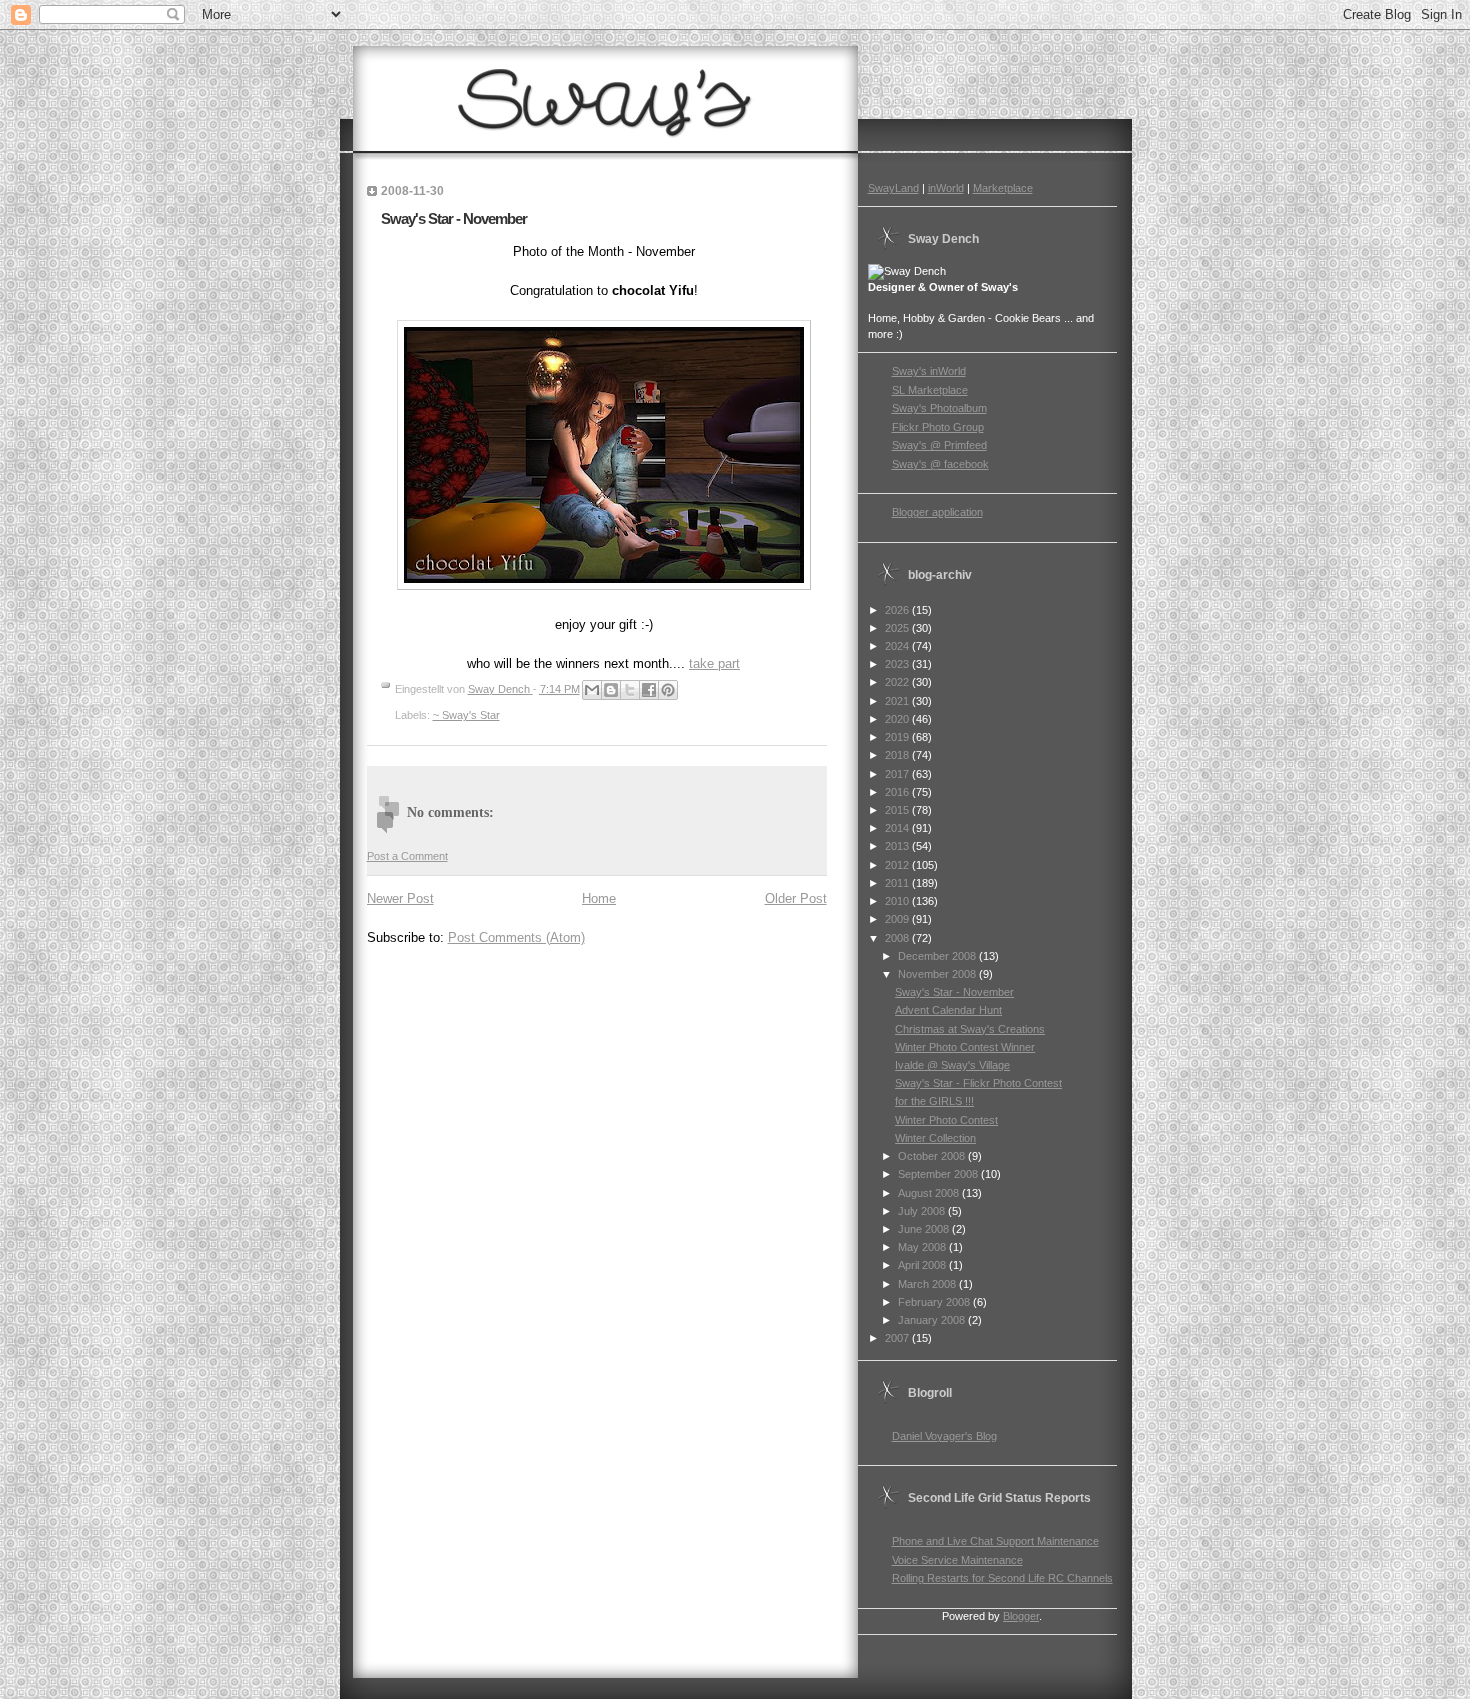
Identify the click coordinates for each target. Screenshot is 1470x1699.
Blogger (1021, 1616)
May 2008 (923, 1247)
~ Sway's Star (466, 715)
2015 (898, 810)
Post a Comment (407, 856)
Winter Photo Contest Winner (965, 1047)
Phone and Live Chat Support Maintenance (995, 1541)
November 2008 (938, 974)
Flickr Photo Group (938, 427)
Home (599, 898)
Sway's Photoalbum (939, 408)
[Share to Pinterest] (668, 690)
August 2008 (930, 1193)
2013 (898, 846)
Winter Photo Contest (946, 1120)
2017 (898, 774)
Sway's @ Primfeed (939, 445)
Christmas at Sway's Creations (970, 1029)
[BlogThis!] (611, 690)
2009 (898, 919)
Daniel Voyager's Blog (944, 1436)
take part (714, 663)
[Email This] (592, 690)
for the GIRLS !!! (934, 1101)
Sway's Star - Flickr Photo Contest (978, 1083)
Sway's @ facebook (940, 464)
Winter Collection (935, 1138)
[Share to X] (630, 690)
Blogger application (937, 512)
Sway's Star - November (954, 992)
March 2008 (928, 1284)
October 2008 (933, 1156)
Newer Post (400, 898)
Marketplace (1003, 188)
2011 (898, 883)
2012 (898, 865)
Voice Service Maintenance (957, 1560)
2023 (898, 664)
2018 (898, 755)
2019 (898, 737)
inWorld (946, 188)
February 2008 (935, 1302)
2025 (898, 628)
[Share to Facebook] (649, 690)
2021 (898, 701)
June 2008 (925, 1229)
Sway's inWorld (929, 371)
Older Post (796, 898)
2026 (898, 610)
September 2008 (939, 1174)
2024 (898, 646)
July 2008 (923, 1211)
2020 (898, 719)
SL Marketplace (930, 390)
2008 (898, 938)
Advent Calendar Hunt (948, 1010)
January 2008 (933, 1320)
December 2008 (938, 956)
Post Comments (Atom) (516, 937)
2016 (898, 792)
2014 (898, 828)
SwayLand (893, 188)
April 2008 (923, 1265)
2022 (898, 682)
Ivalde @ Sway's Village (952, 1065)
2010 (898, 901)
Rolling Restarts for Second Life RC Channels (1002, 1578)
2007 (898, 1338)
